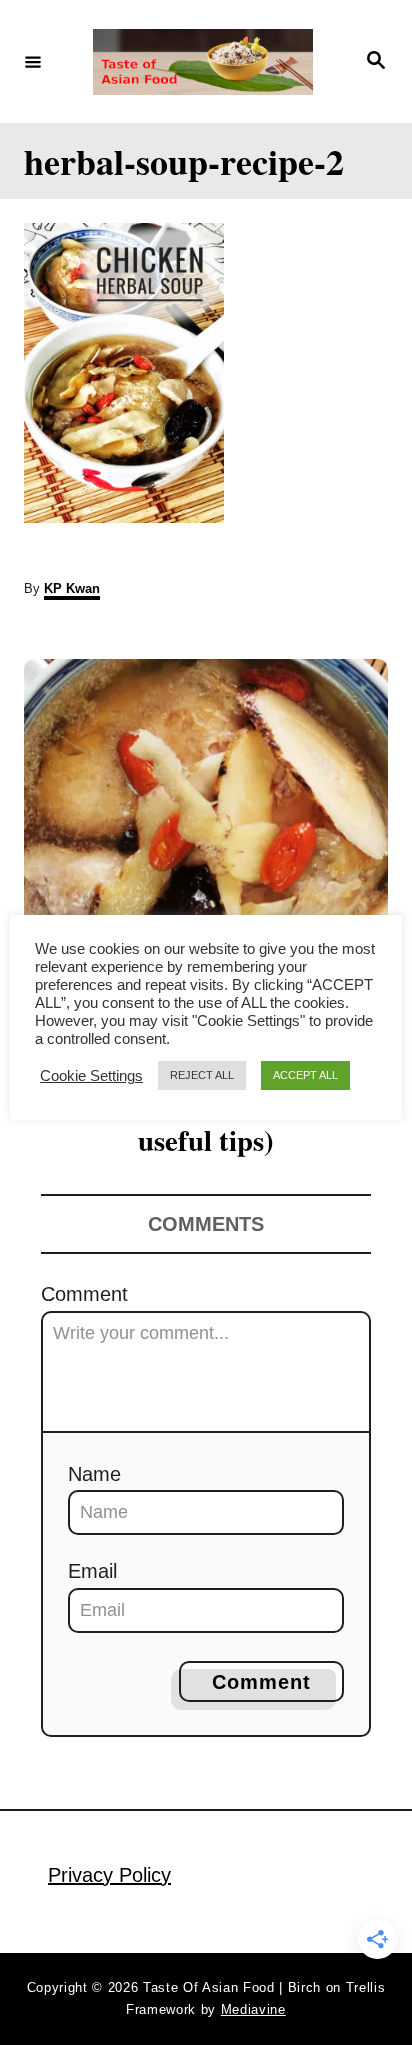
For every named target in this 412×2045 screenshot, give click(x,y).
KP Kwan (72, 588)
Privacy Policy (109, 1875)
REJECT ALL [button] (202, 1075)
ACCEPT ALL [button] (305, 1075)
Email (92, 1571)
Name (94, 1474)
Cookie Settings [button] (91, 1076)
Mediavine (253, 2009)
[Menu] (33, 61)
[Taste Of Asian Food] (203, 62)
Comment (84, 1294)
